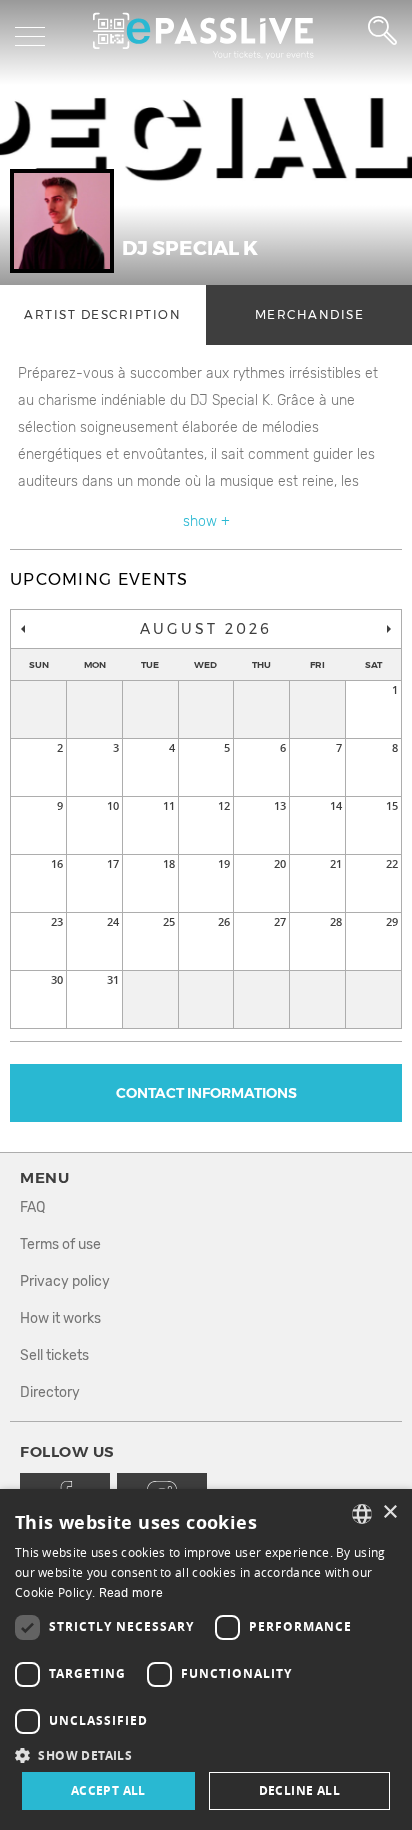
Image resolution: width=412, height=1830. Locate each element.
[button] (206, 1754)
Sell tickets (54, 1355)
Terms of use (60, 1244)
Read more (131, 1593)
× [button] (389, 1512)
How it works (60, 1318)
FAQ (32, 1207)
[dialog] (206, 1659)
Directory (50, 1392)
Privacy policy (65, 1281)
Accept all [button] (108, 1790)
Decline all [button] (299, 1790)
